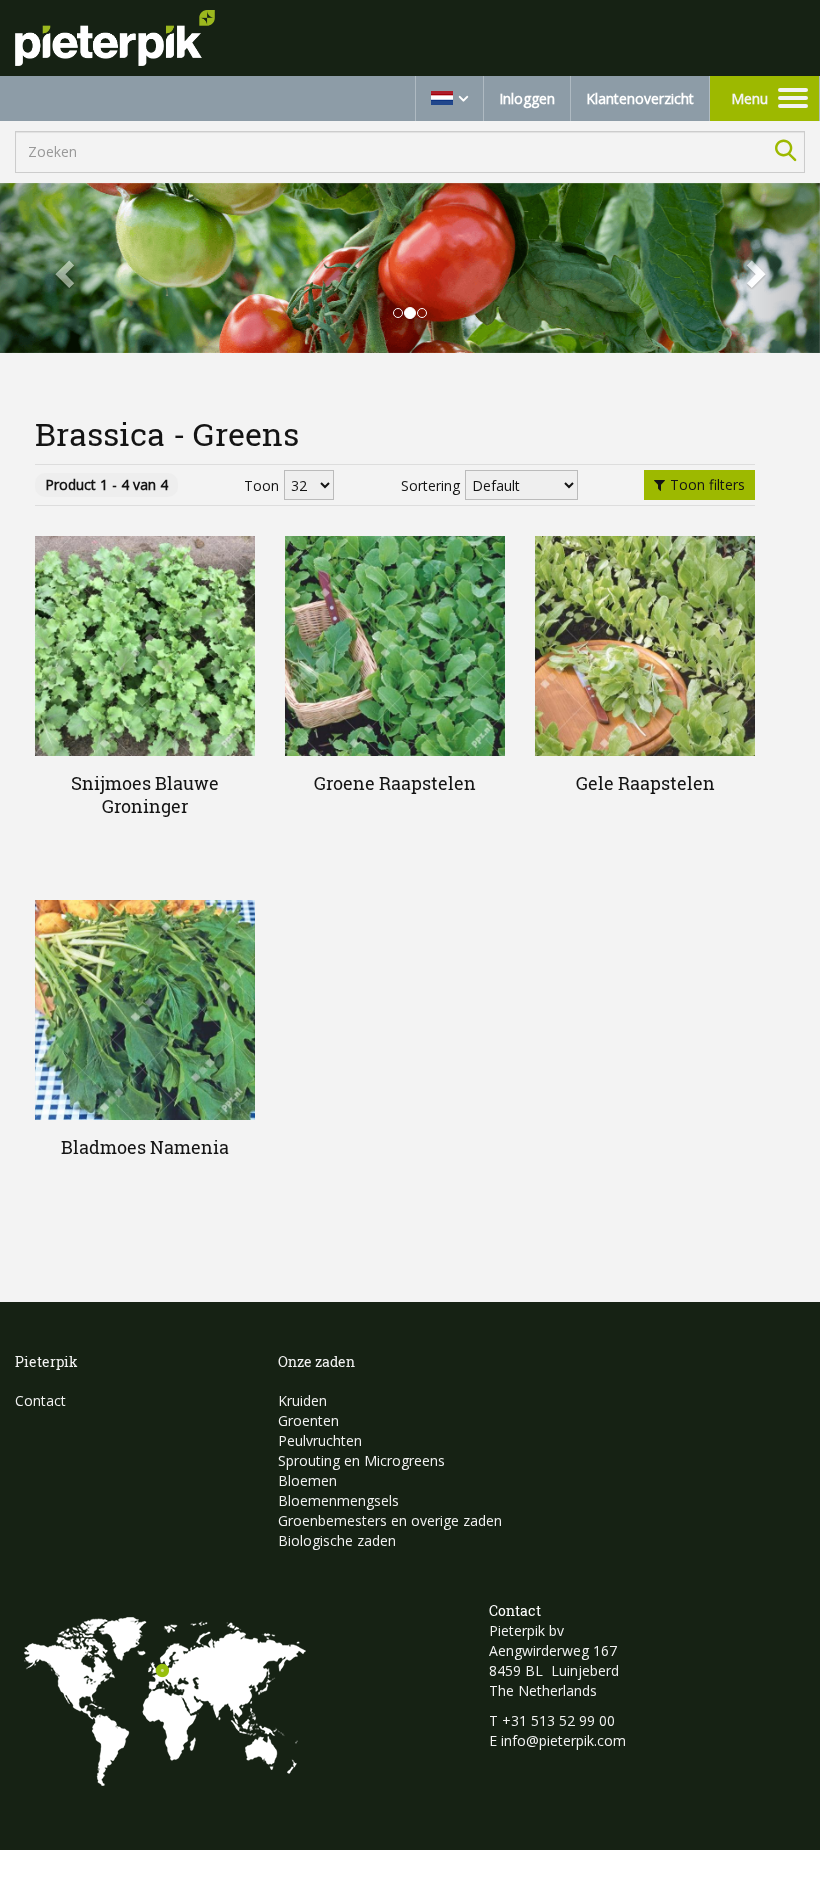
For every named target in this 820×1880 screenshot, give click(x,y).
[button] (61, 268)
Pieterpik (46, 1361)
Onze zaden (316, 1361)
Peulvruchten (320, 1440)
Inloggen (527, 98)
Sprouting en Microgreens (361, 1460)
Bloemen (307, 1480)
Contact (40, 1400)
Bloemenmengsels (338, 1500)
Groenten (308, 1420)
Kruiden (302, 1400)
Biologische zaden (337, 1540)
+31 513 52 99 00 (558, 1720)
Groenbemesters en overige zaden (390, 1520)
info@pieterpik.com (563, 1740)
